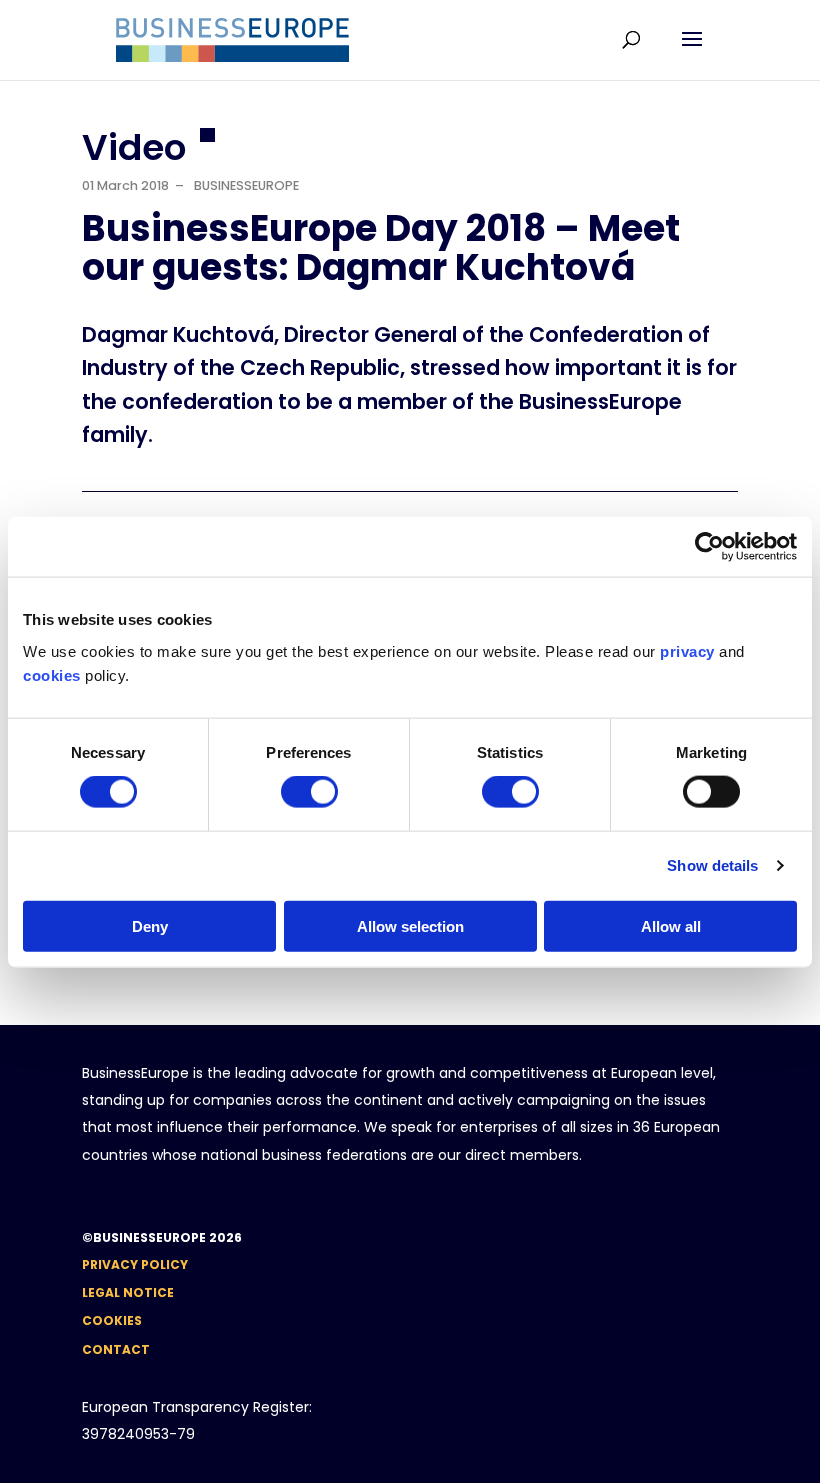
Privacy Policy (135, 1264)
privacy (687, 650)
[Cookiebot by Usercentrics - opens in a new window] (709, 547)
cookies (52, 674)
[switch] (309, 792)
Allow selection (410, 925)
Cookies (112, 1320)
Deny (150, 925)
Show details (712, 865)
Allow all (671, 925)
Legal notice (128, 1292)
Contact (116, 1349)
